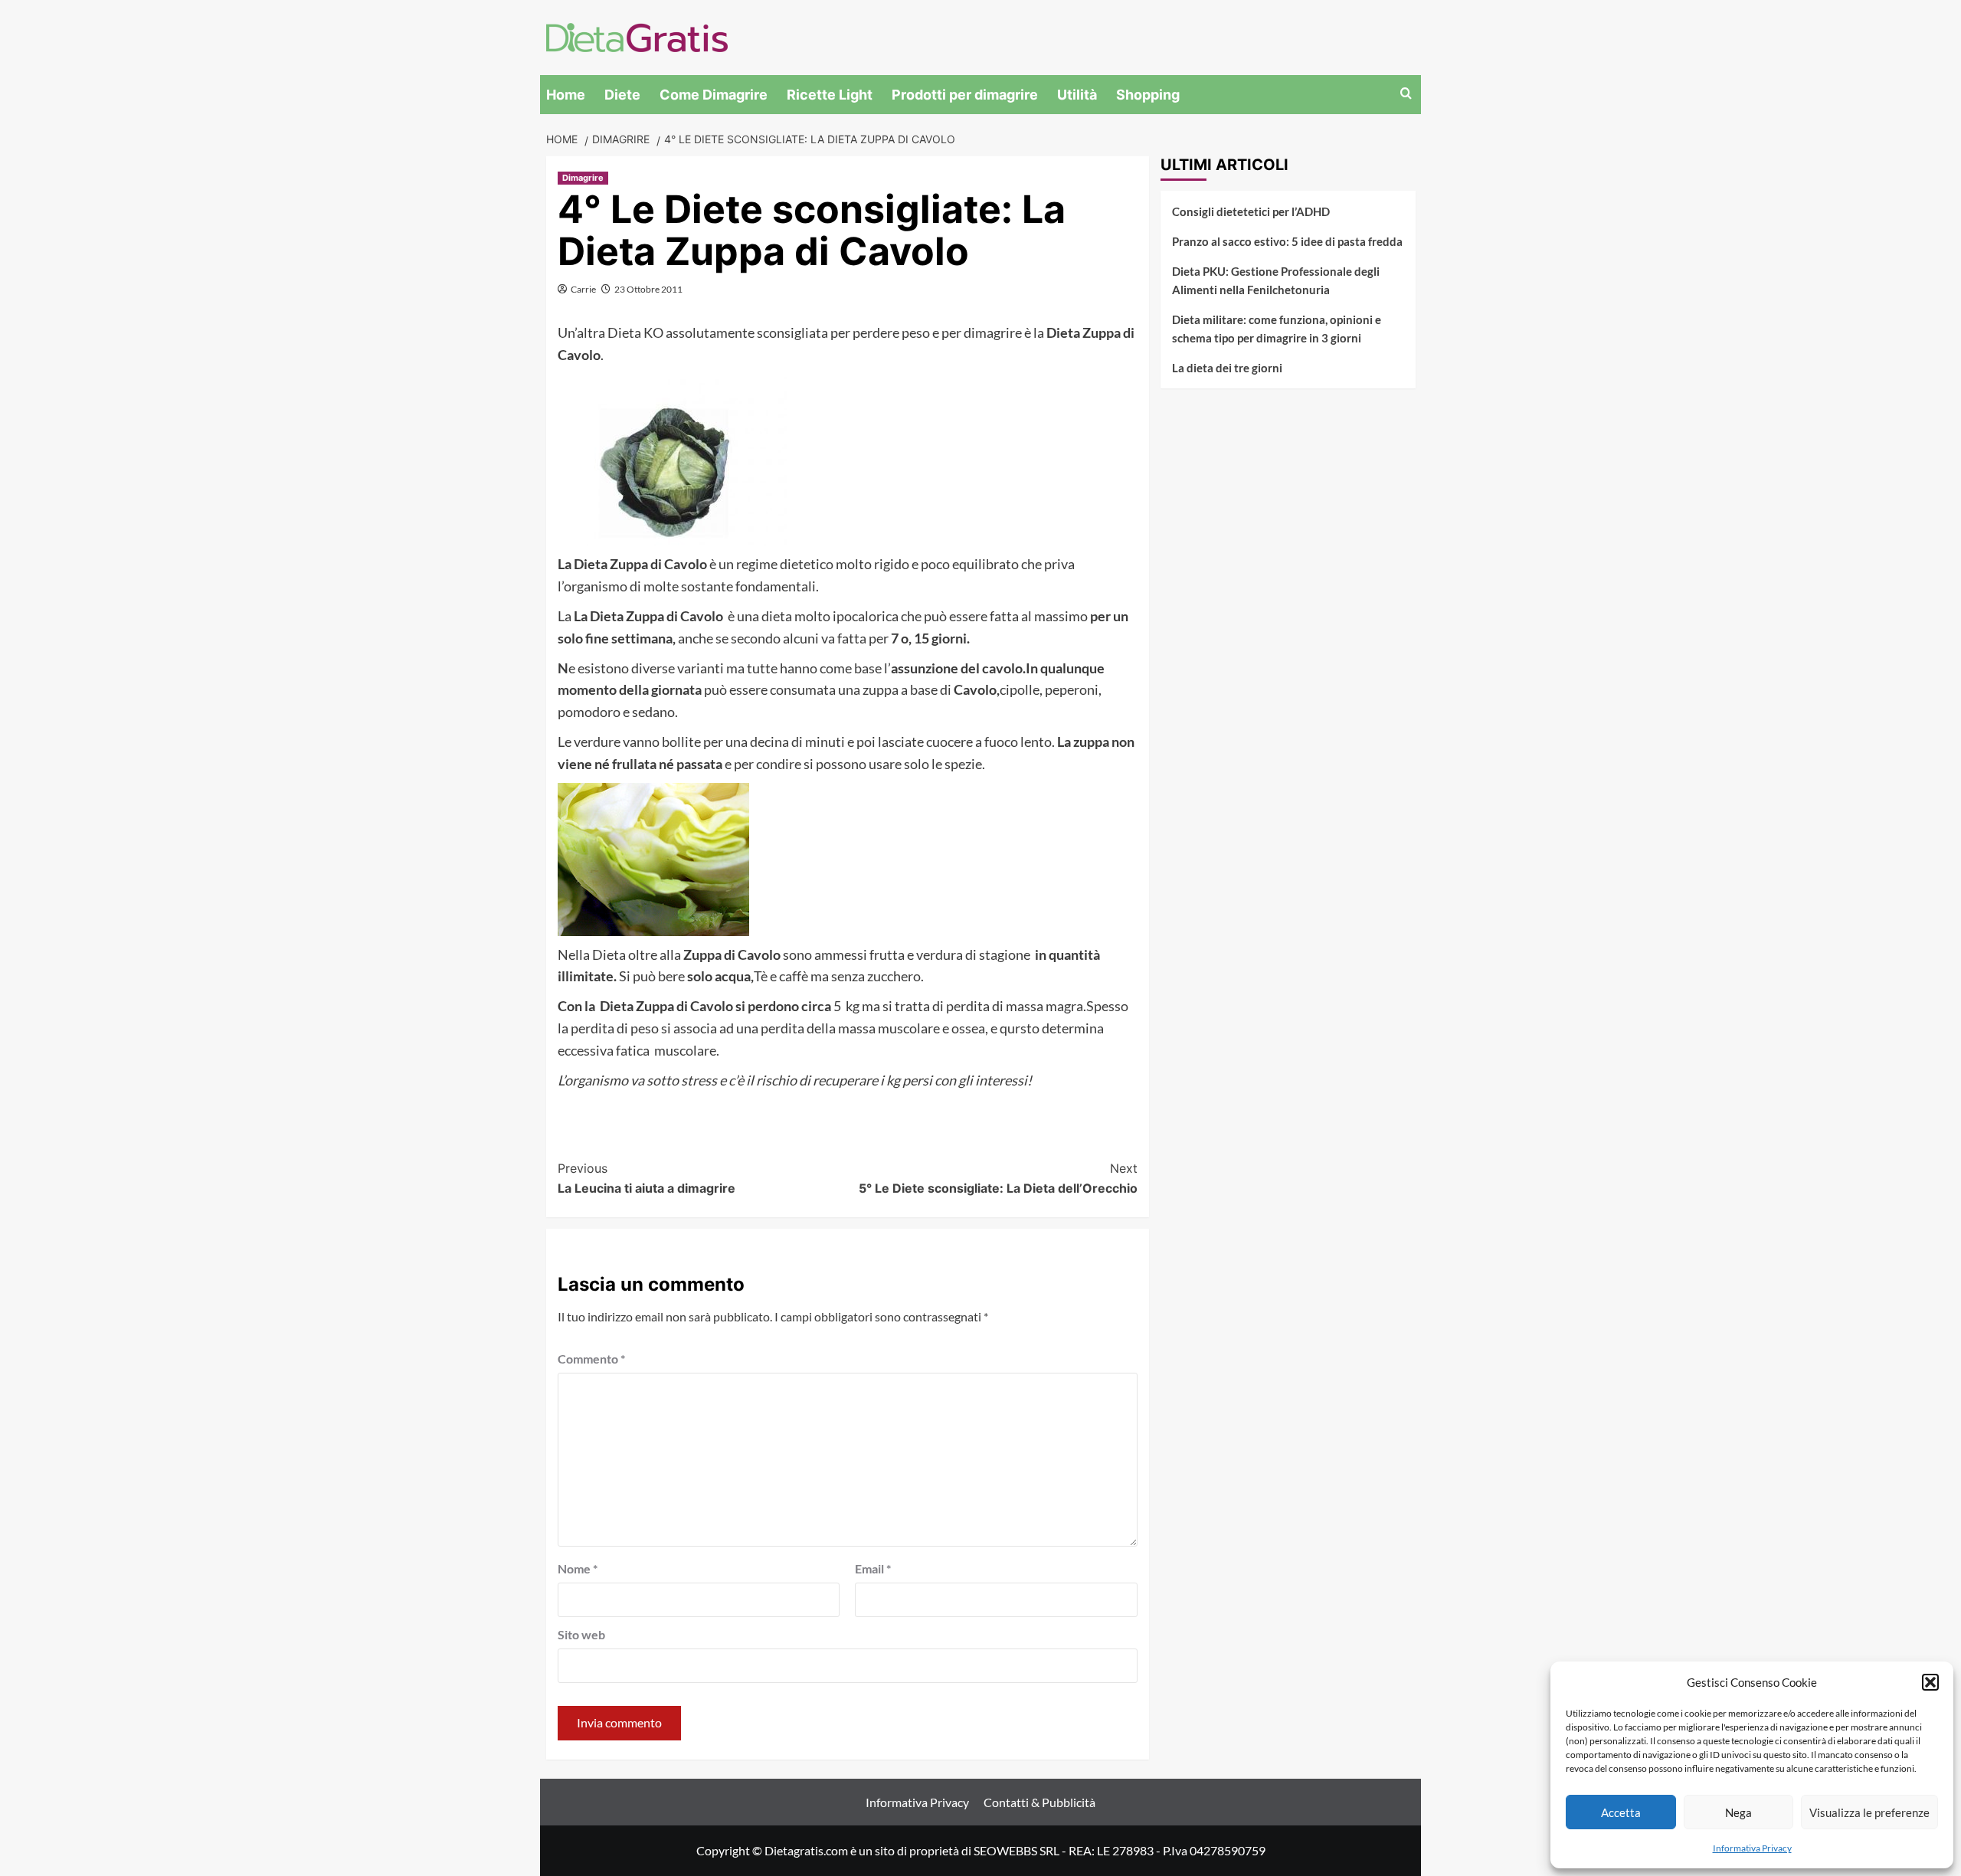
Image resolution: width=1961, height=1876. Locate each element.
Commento (591, 1359)
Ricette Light (830, 95)
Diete (622, 95)
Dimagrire (583, 178)
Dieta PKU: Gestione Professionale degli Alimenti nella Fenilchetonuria (1276, 280)
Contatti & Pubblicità (1039, 1802)
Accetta (1621, 1812)
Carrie (583, 289)
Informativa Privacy (1752, 1848)
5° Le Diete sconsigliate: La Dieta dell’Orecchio (998, 1178)
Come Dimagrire (714, 95)
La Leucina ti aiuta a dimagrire (647, 1178)
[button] (1930, 1682)
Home (566, 95)
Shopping (1148, 95)
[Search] (1406, 94)
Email (873, 1568)
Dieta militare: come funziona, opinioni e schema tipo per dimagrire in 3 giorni (1277, 329)
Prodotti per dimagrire (965, 95)
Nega (1738, 1812)
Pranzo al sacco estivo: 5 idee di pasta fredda (1287, 241)
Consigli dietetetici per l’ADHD (1251, 211)
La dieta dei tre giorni (1227, 368)
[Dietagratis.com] (637, 36)
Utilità (1077, 95)
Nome (578, 1568)
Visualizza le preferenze (1869, 1812)
